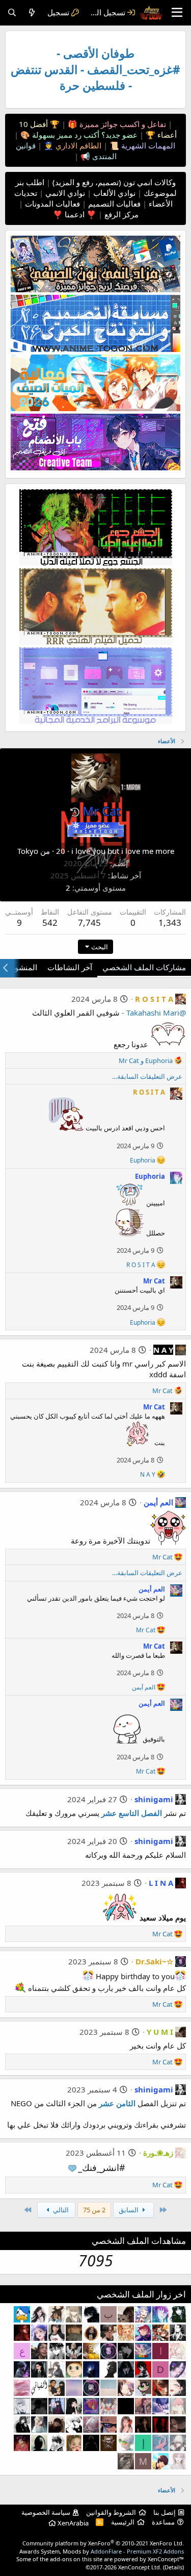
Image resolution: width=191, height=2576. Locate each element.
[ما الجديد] (32, 12)
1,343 (170, 923)
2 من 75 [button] (94, 2210)
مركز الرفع (120, 214)
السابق (129, 2210)
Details (173, 2567)
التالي (60, 2210)
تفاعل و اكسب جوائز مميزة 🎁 (116, 124)
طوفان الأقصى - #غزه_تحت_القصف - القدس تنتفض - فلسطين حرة (95, 69)
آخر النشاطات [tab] (70, 967)
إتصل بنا (165, 2512)
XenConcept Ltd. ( (141, 2567)
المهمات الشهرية (147, 145)
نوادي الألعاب (113, 193)
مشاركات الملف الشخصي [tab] (144, 967)
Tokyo (28, 851)
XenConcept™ (166, 2559)
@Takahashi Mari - (154, 1013)
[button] (75, 812)
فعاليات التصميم (113, 204)
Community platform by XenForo (103, 2543)
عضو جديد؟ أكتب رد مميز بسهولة (84, 135)
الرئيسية (123, 2522)
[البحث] (12, 12)
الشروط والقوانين (111, 2512)
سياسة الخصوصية (46, 2512)
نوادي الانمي (64, 193)
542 (50, 923)
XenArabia (72, 2523)
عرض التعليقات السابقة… (147, 1076)
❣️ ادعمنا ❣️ (75, 214)
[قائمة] (177, 13)
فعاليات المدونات (51, 204)
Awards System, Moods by (102, 2551)
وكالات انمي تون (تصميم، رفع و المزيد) (114, 182)
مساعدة (163, 2522)
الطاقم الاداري (77, 145)
